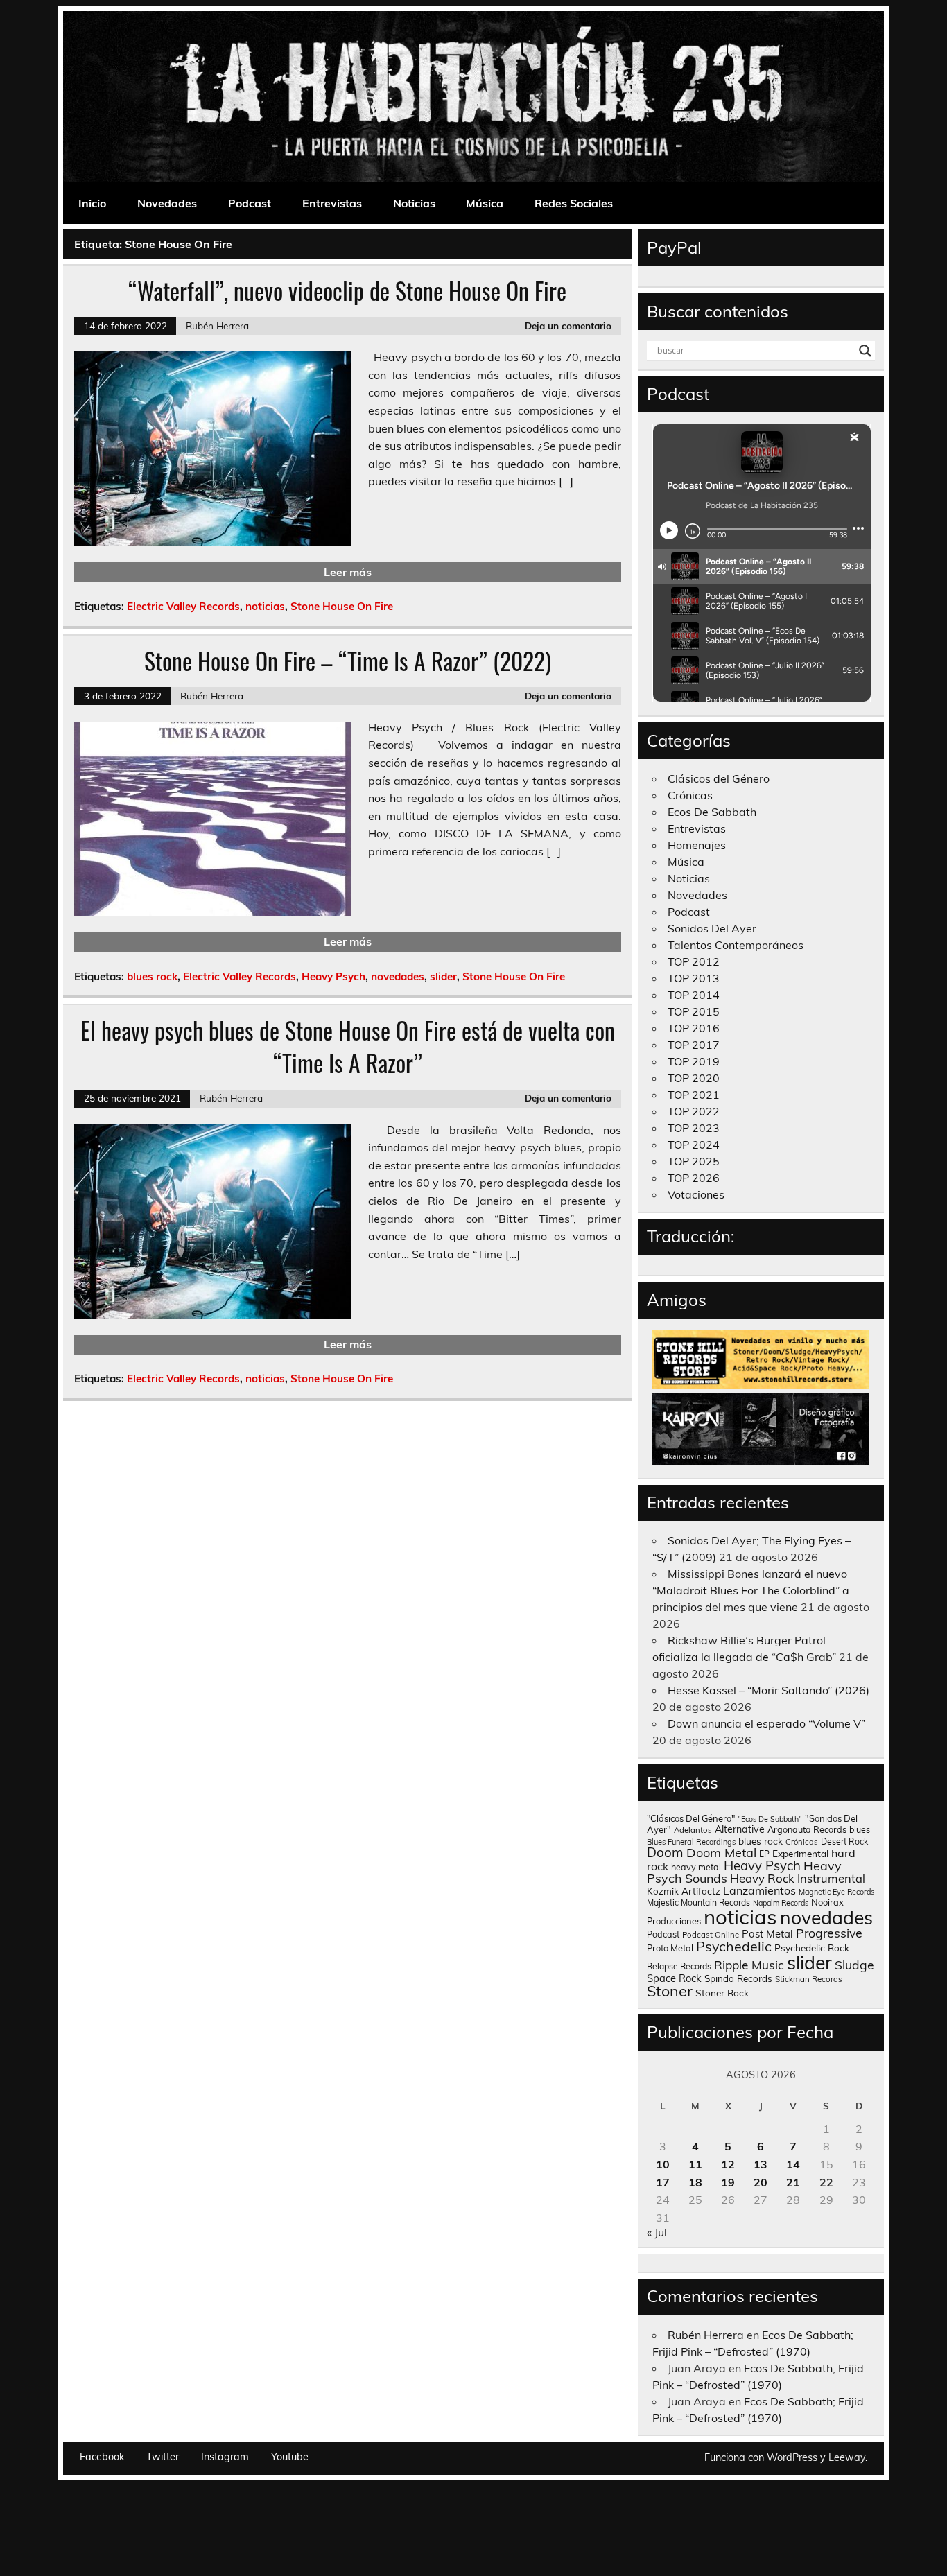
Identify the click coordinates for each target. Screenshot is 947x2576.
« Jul (657, 2232)
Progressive (829, 1933)
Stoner (670, 1991)
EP (764, 1854)
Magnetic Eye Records (836, 1892)
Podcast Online (711, 1935)
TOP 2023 (694, 1128)
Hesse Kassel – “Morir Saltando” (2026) (768, 1690)
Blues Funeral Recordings (691, 1842)
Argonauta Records (807, 1829)
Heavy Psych (333, 976)
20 (761, 2182)
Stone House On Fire (342, 606)
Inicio (92, 203)
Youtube (290, 2457)
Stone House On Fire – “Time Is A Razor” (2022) (348, 661)
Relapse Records (679, 1966)
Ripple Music (749, 1965)
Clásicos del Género (719, 778)
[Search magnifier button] (865, 351)
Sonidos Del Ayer (712, 928)
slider (443, 976)
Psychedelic (734, 1946)
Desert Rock (844, 1842)
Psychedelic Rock (812, 1948)
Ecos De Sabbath (712, 812)
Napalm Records (781, 1903)
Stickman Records (809, 1979)
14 (793, 2164)
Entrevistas (332, 203)
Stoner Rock (722, 1993)
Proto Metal (670, 1948)
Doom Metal (721, 1853)
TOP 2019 (694, 1061)
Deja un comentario (568, 325)
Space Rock (674, 1978)
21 (793, 2182)
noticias (265, 606)
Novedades (167, 203)
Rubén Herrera (217, 325)
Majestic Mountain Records (698, 1903)
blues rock (152, 976)
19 (728, 2182)
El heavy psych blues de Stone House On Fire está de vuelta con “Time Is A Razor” (348, 1046)
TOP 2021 (694, 1095)
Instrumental (831, 1878)
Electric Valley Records (183, 606)
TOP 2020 (694, 1078)
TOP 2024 (694, 1145)
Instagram (225, 2457)
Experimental (800, 1853)
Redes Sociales (574, 203)
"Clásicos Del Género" (691, 1818)
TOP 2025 (694, 1161)
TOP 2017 (694, 1045)
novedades (398, 976)
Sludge (854, 1965)
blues (860, 1830)
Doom (665, 1852)
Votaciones (696, 1194)
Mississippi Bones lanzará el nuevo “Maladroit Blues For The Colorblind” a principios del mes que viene (751, 1590)
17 (663, 2182)
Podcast (250, 203)
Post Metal (767, 1934)
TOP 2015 (694, 1011)
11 (695, 2164)
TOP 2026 (694, 1178)
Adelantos (693, 1830)
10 (663, 2164)
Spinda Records (738, 1978)
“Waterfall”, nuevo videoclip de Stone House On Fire (347, 290)
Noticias (414, 203)
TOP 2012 (694, 961)
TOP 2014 (694, 995)
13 (761, 2164)
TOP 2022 (694, 1111)
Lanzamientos (759, 1890)
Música (485, 203)
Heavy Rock (762, 1878)
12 (728, 2164)
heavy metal (696, 1867)
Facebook (102, 2457)
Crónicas (690, 795)
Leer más (348, 572)
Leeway (847, 2457)
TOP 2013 (694, 978)
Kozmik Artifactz (684, 1891)
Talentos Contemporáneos (736, 945)
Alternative (740, 1829)
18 (695, 2182)
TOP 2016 (694, 1028)
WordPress (792, 2457)
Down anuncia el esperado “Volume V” (766, 1723)
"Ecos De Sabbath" (770, 1819)
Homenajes (697, 845)
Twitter (163, 2457)
